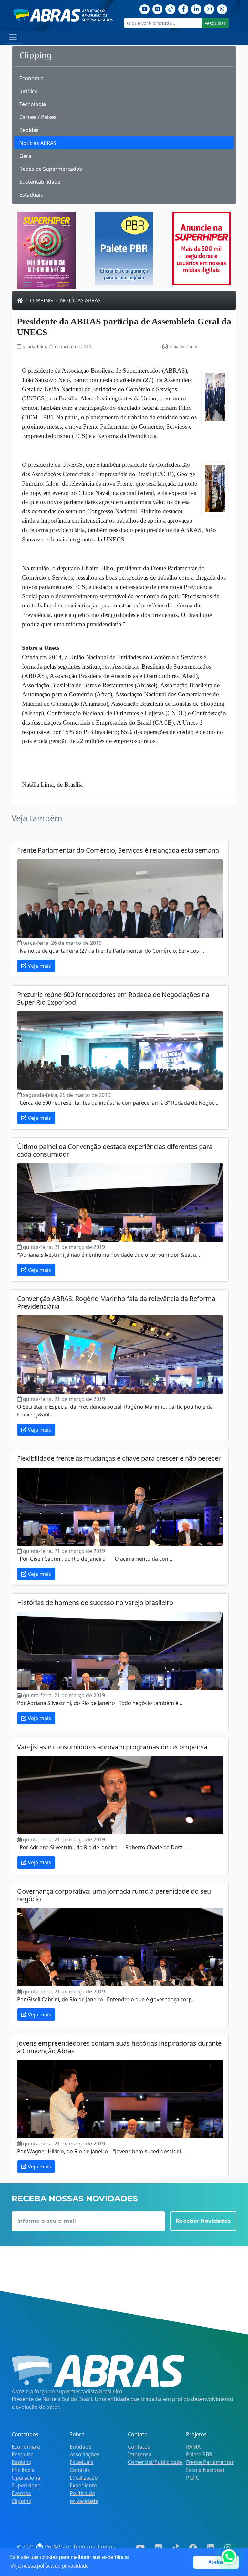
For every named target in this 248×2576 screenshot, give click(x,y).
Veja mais (39, 966)
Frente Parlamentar (210, 2462)
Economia (31, 78)
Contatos (139, 2447)
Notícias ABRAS (38, 143)
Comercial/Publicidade (155, 2462)
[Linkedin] (196, 8)
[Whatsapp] (222, 8)
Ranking (22, 2462)
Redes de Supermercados (51, 169)
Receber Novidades (203, 2221)
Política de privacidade (84, 2497)
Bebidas (29, 130)
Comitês (80, 2470)
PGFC (192, 2478)
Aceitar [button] (216, 2562)
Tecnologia (33, 104)
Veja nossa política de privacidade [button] (50, 2566)
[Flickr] (158, 8)
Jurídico (29, 91)
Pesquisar (215, 23)
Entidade (81, 2447)
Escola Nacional (205, 2470)
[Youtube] (145, 8)
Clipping (41, 300)
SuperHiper (26, 2485)
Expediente (83, 2485)
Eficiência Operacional (27, 2474)
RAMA (193, 2447)
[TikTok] (170, 8)
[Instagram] (209, 8)
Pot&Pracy (57, 2547)
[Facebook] (183, 8)
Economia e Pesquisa (26, 2450)
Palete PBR (199, 2454)
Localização (84, 2478)
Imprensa (140, 2454)
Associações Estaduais (85, 2458)
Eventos (21, 2493)
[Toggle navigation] (13, 37)
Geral (26, 156)
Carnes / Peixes (38, 117)
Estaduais (31, 195)
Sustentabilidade (40, 182)
